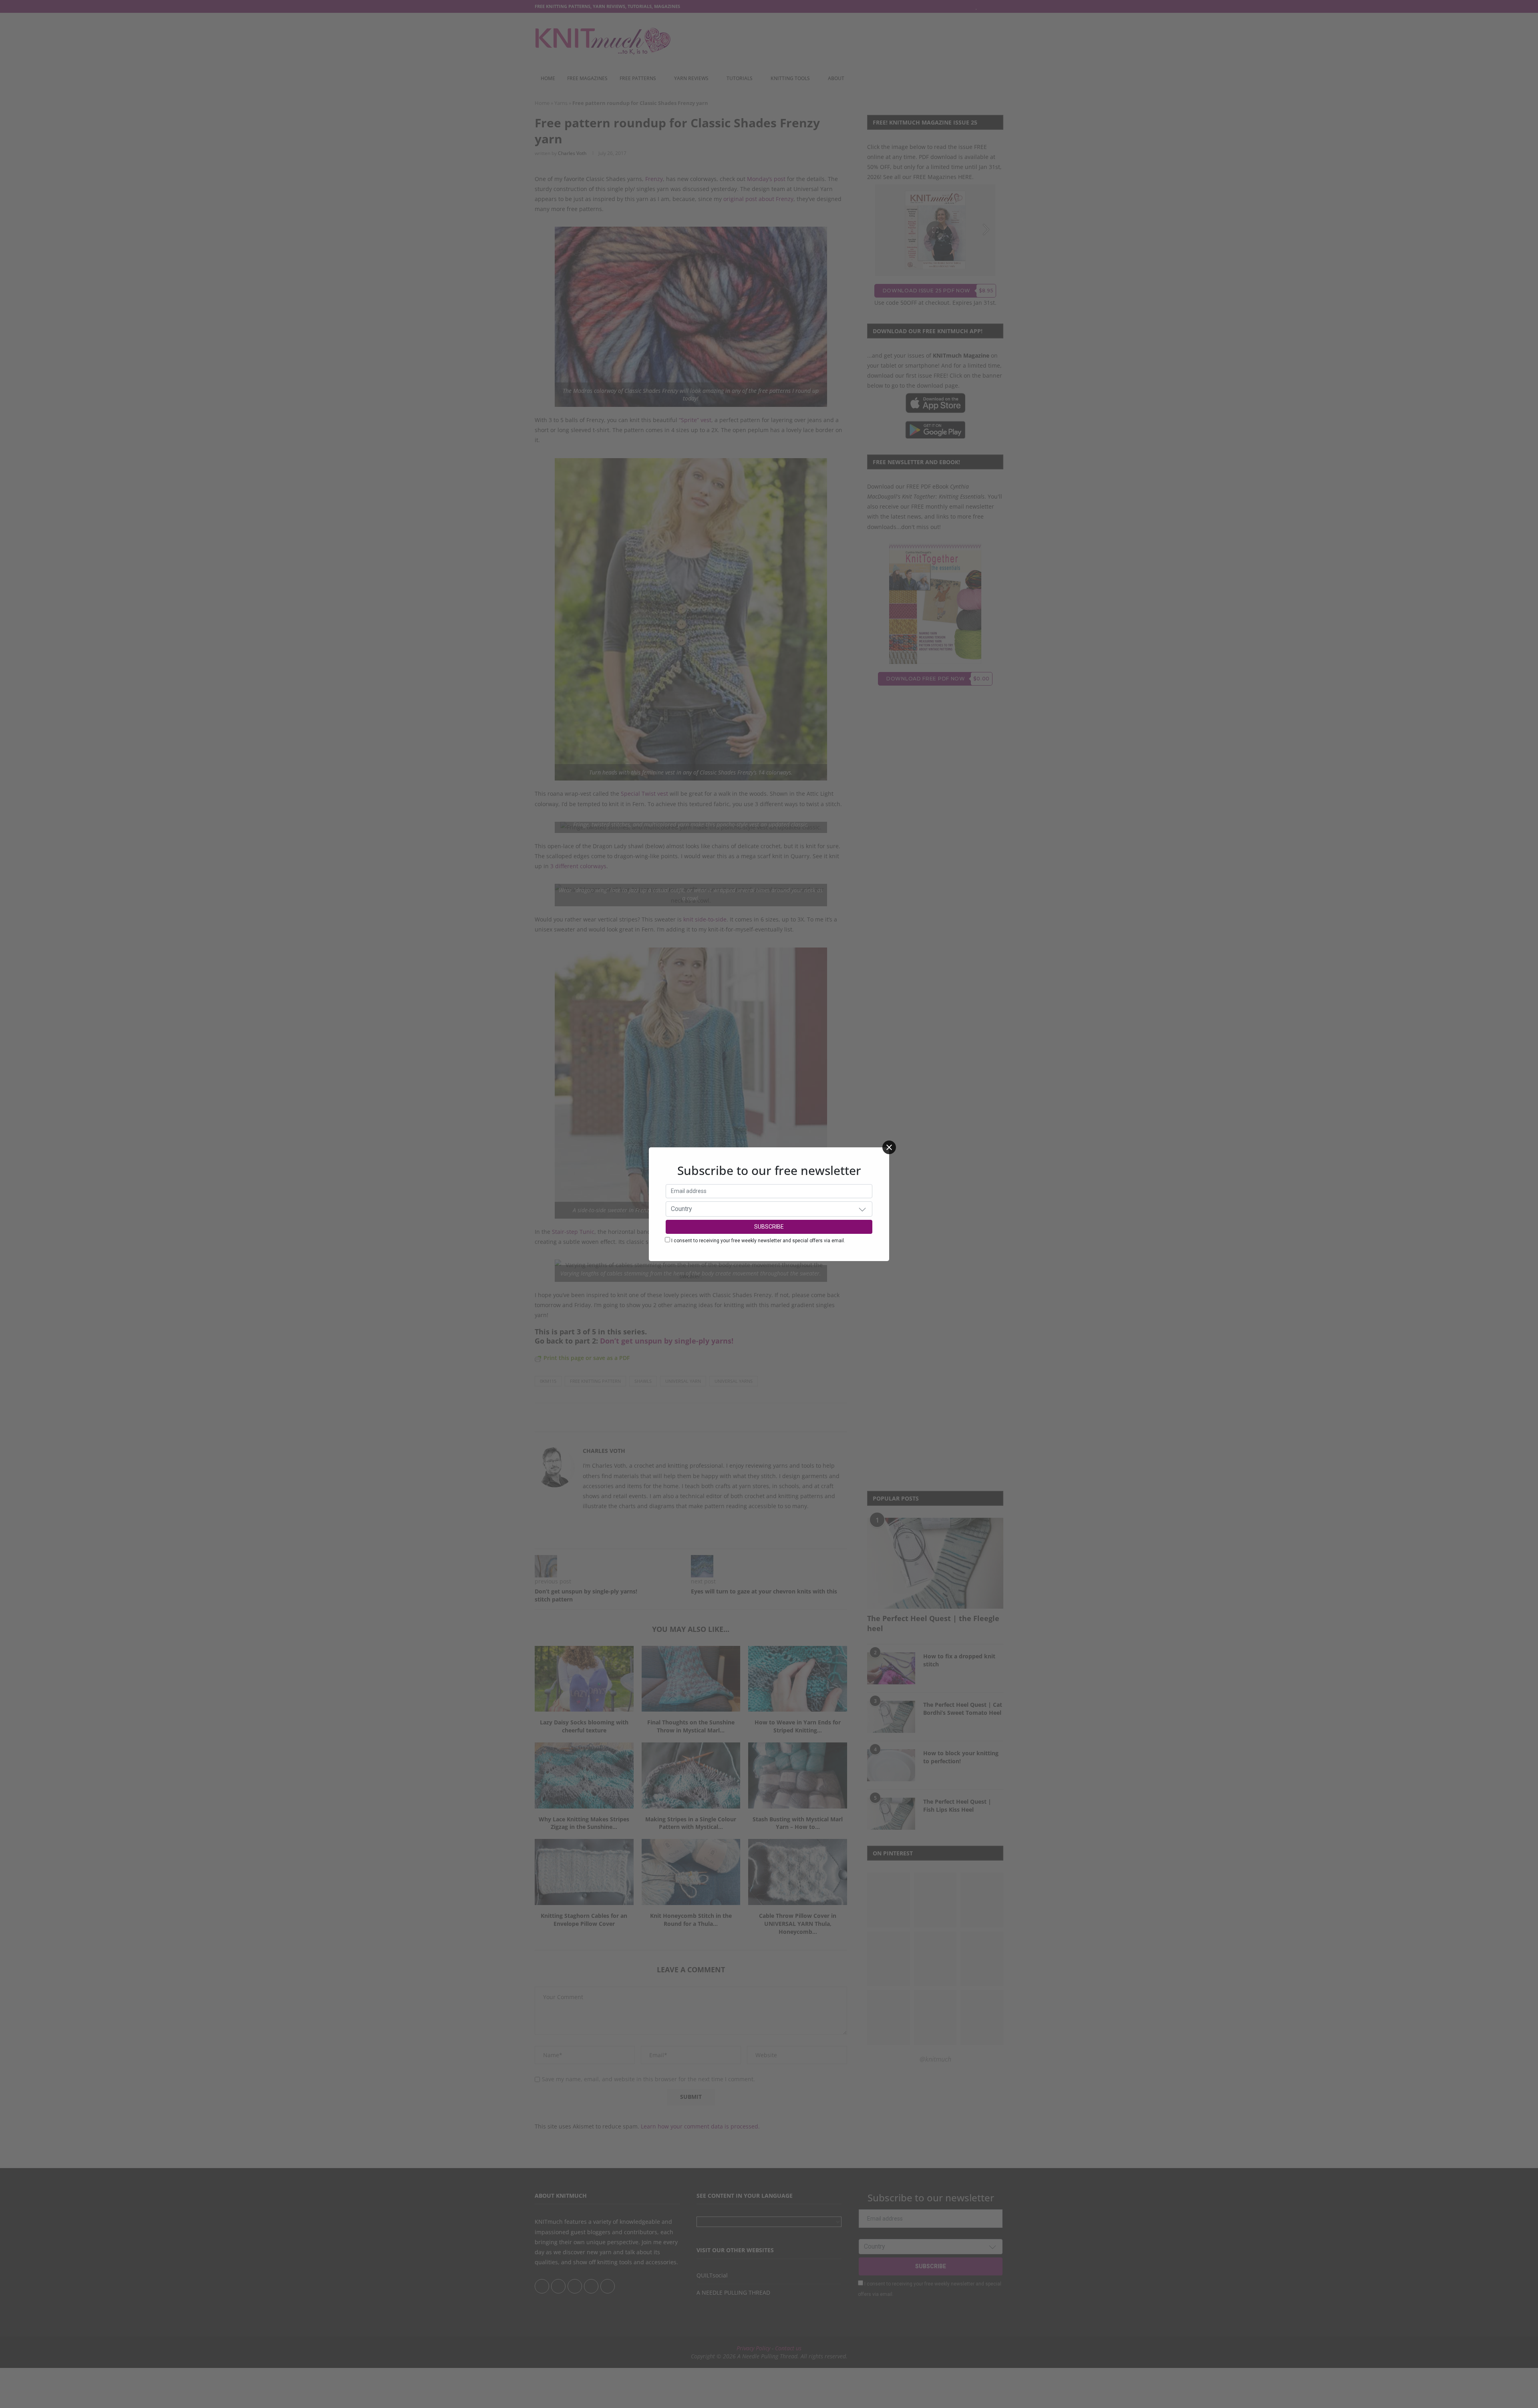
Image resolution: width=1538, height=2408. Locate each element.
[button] (862, 1209)
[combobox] (769, 1209)
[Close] (889, 1147)
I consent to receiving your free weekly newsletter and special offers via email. (758, 1241)
